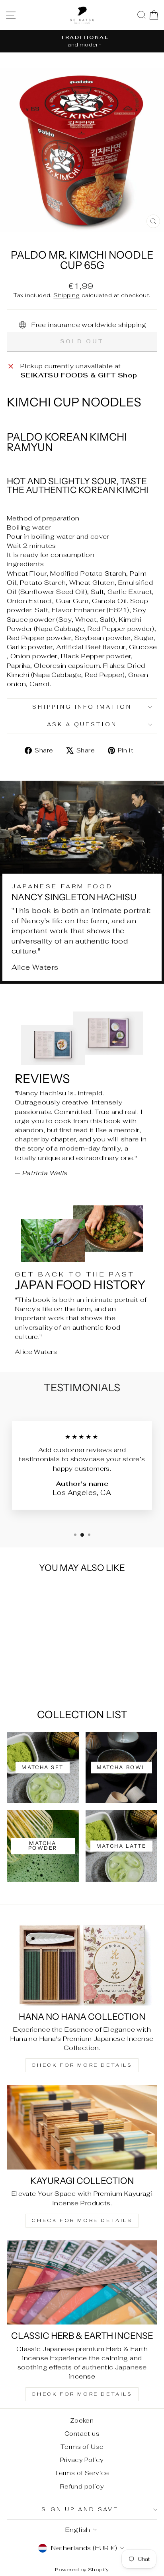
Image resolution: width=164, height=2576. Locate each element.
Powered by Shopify (82, 2569)
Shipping (66, 295)
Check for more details (82, 2065)
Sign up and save (80, 2509)
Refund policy (82, 2486)
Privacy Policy (82, 2460)
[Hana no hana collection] (82, 1963)
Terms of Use (82, 2447)
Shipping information (82, 707)
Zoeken (82, 2420)
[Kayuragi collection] (82, 2127)
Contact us (82, 2434)
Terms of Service (82, 2473)
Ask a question (82, 724)
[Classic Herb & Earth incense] (82, 2283)
